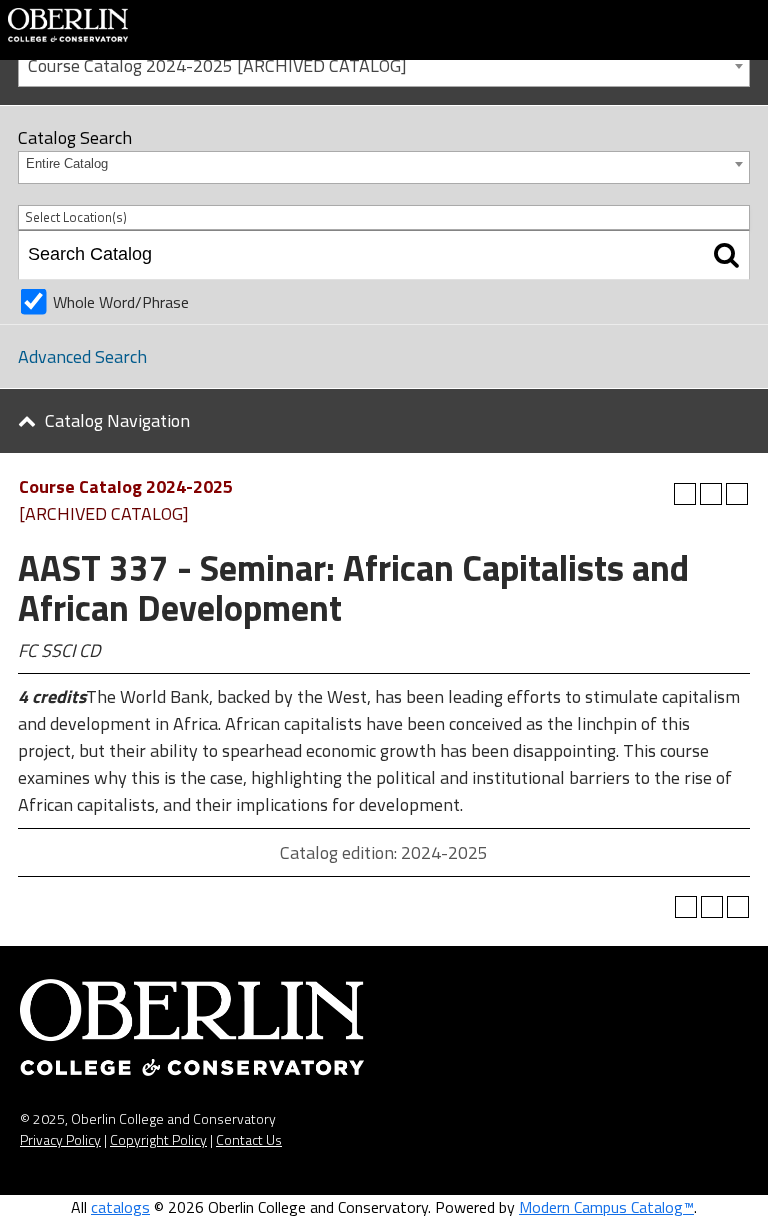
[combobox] (384, 64)
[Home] (68, 23)
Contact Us (249, 1139)
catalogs (120, 1207)
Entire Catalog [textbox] (67, 163)
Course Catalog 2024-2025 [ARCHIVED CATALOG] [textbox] (217, 65)
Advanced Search (82, 356)
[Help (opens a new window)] (737, 494)
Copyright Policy (158, 1139)
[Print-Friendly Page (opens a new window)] (711, 494)
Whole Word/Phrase (121, 302)
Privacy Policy (60, 1139)
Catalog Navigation (117, 420)
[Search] (726, 255)
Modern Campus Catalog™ (606, 1207)
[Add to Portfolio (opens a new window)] (685, 494)
